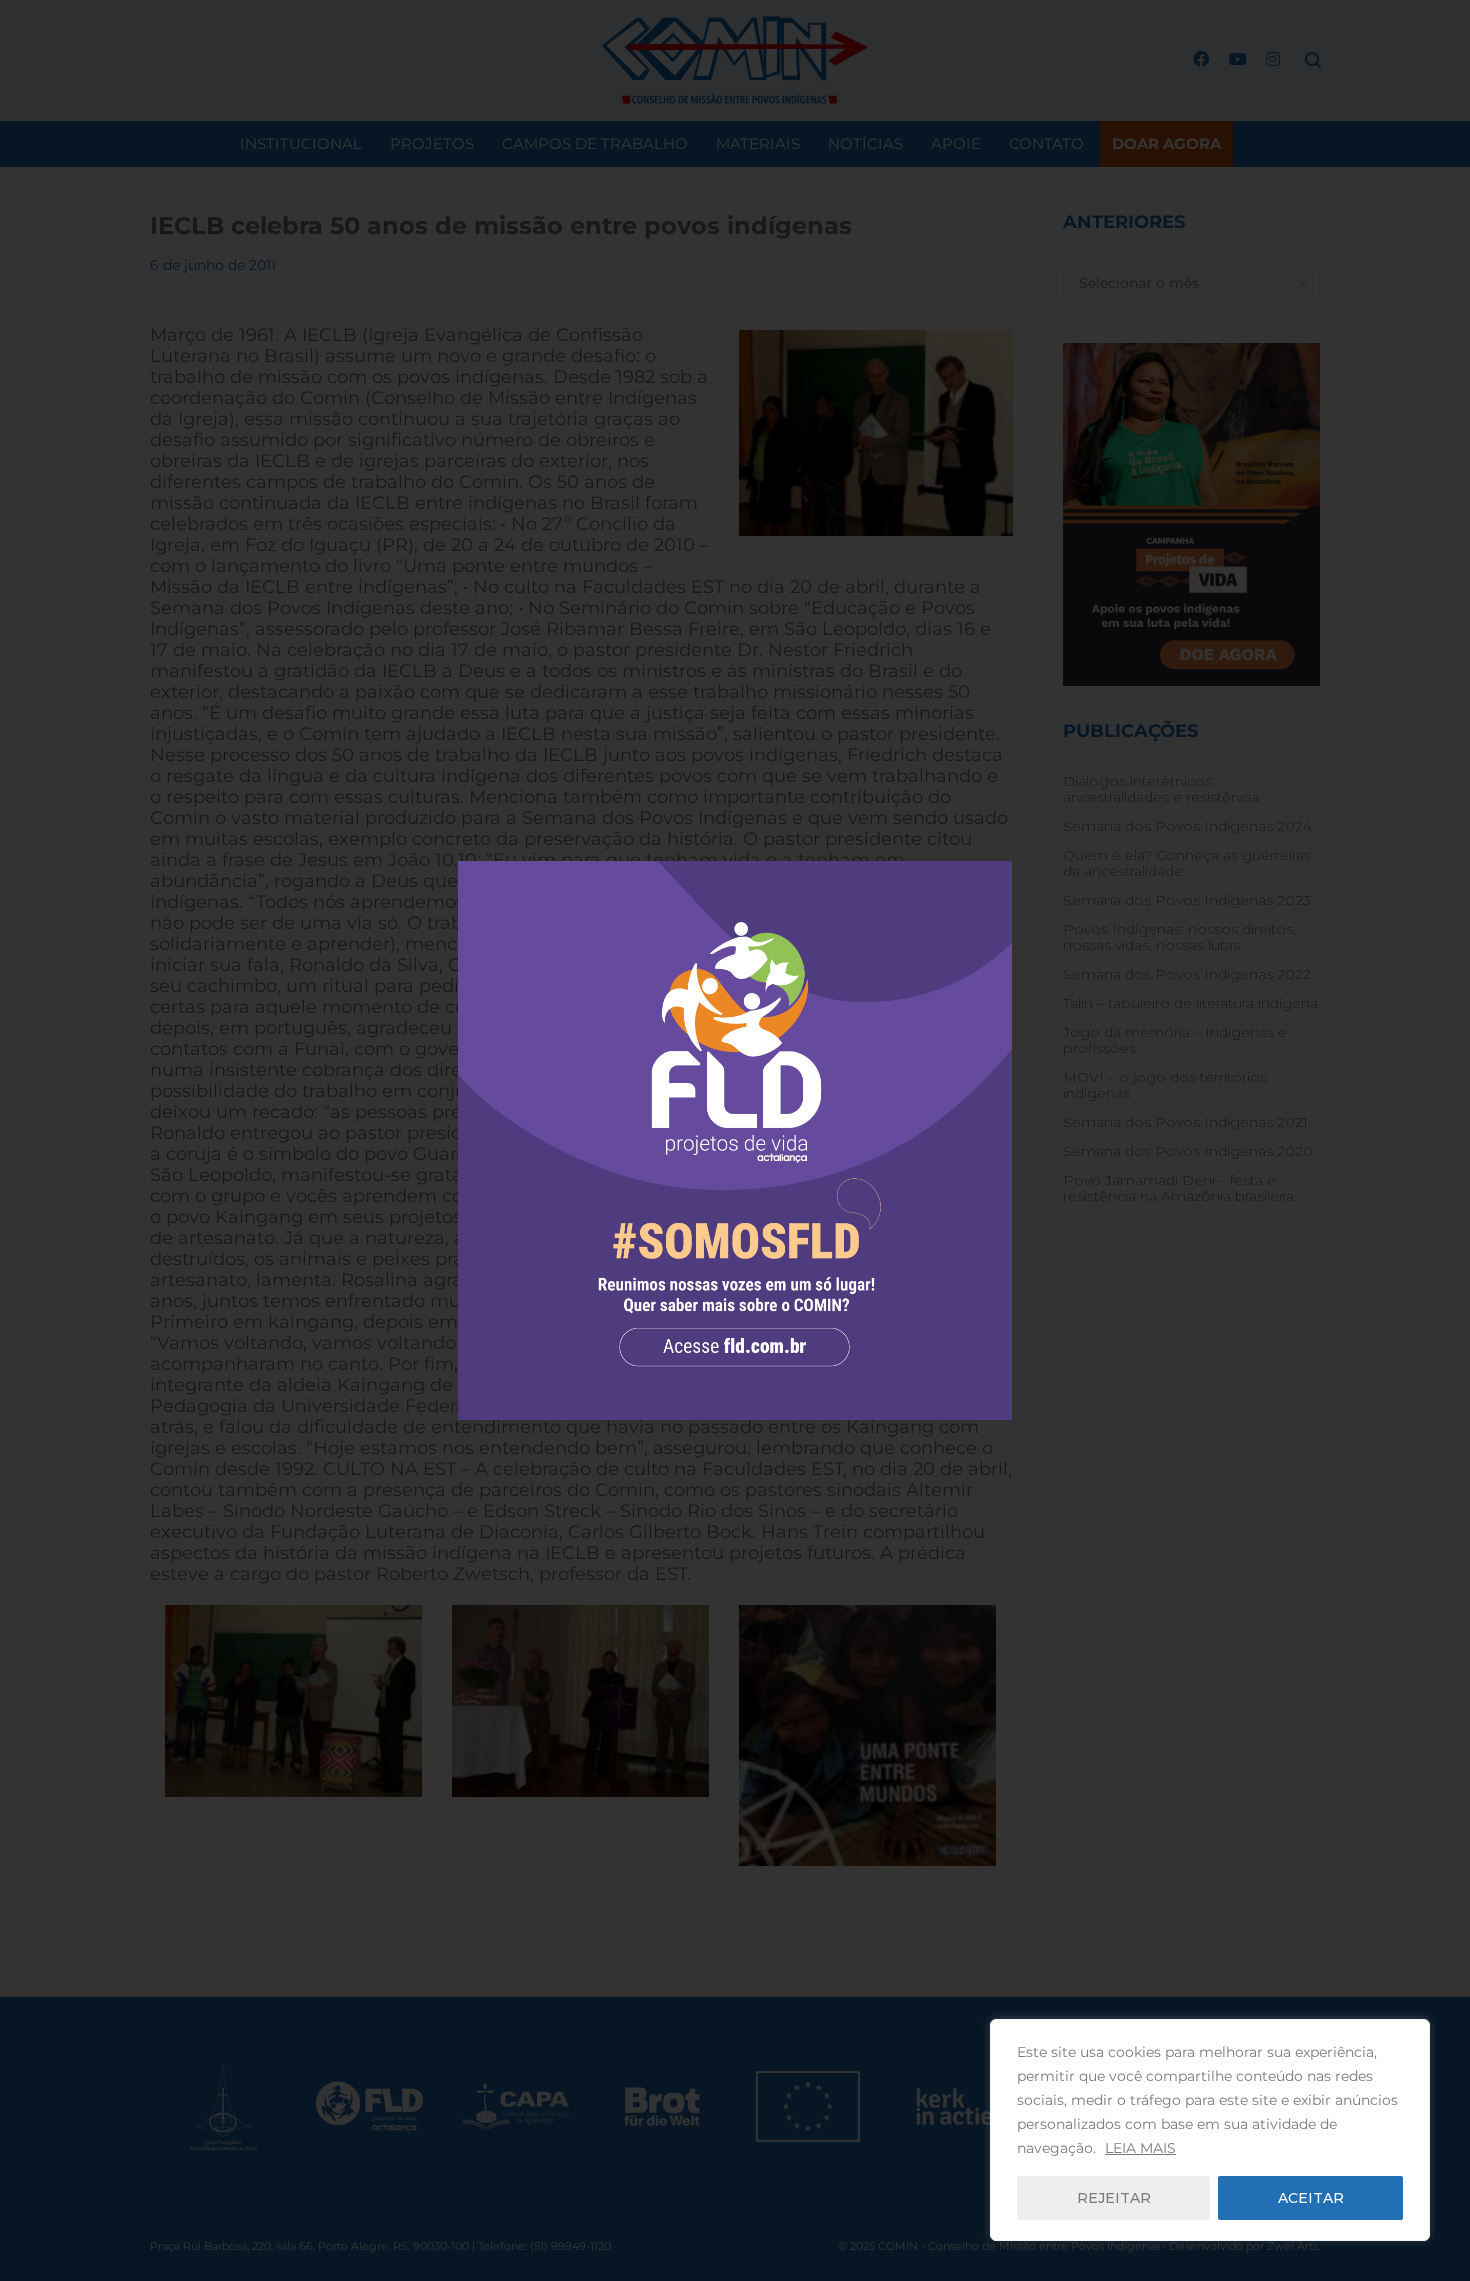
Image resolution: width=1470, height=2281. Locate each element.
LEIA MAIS (1140, 2148)
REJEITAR (1114, 2198)
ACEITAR (1311, 2198)
